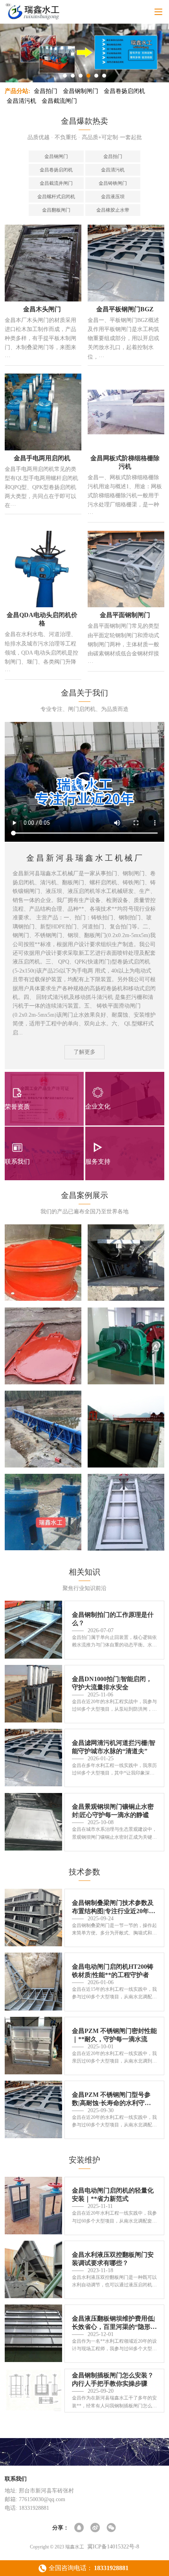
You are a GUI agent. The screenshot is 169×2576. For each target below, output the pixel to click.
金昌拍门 (46, 91)
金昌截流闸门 (59, 101)
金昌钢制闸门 (81, 91)
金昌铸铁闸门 (113, 183)
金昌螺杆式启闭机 (56, 197)
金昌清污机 (21, 101)
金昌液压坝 (113, 197)
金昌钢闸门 (56, 156)
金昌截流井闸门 (56, 183)
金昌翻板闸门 (56, 210)
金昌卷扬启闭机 (124, 91)
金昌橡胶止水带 (113, 210)
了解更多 (84, 1052)
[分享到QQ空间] (80, 2528)
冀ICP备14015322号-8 (113, 2547)
